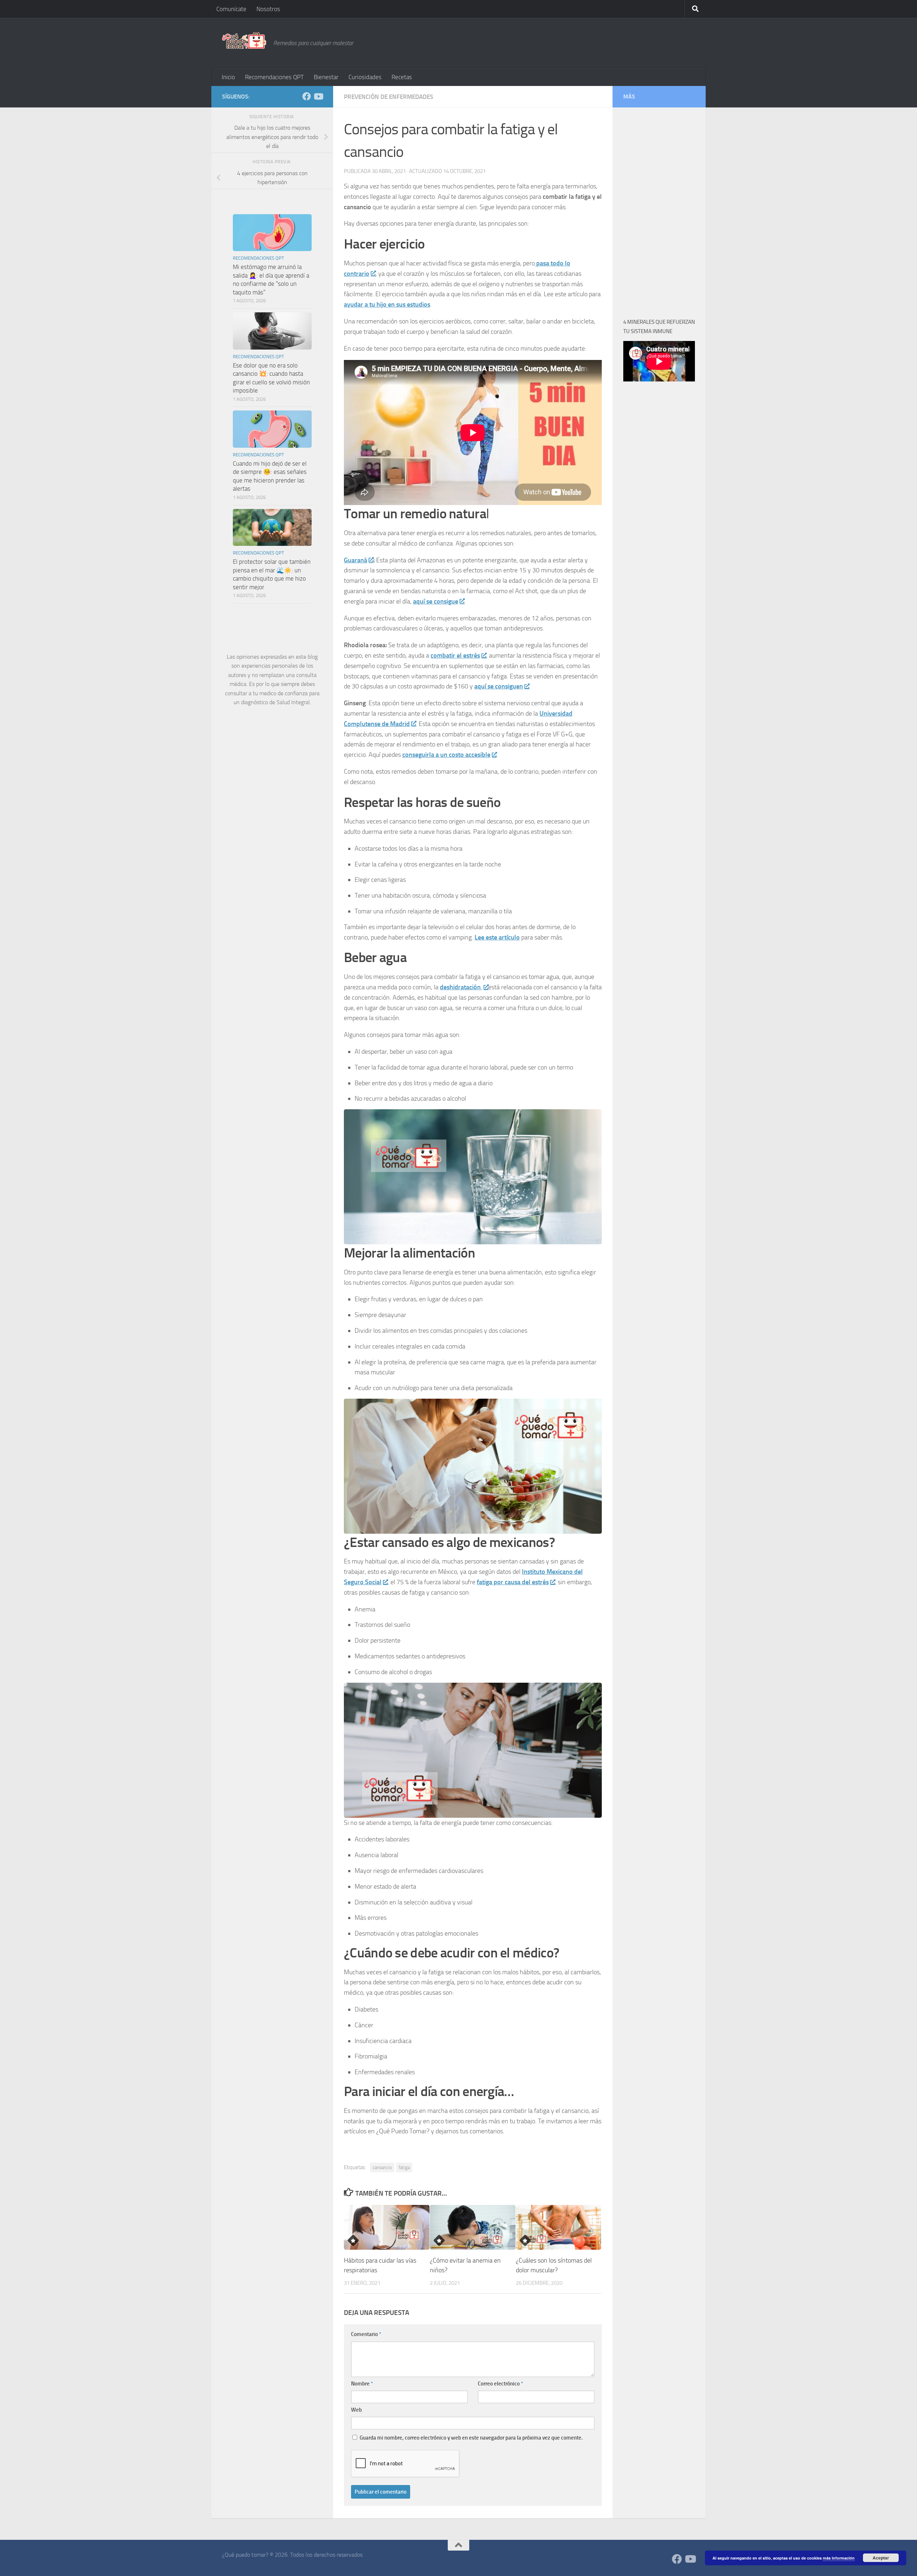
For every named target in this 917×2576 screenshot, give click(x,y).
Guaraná (356, 560)
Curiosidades (365, 77)
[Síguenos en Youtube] (318, 96)
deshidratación (461, 987)
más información (839, 2558)
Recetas (402, 77)
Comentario (366, 2334)
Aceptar (881, 2558)
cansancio (382, 2168)
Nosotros (268, 9)
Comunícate (231, 9)
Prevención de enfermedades (388, 97)
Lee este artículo (497, 937)
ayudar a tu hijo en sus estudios (387, 304)
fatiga (404, 2168)
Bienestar (326, 77)
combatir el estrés (455, 655)
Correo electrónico (500, 2384)
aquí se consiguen (499, 686)
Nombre (362, 2384)
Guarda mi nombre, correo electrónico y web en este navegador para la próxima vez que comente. (471, 2438)
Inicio (228, 77)
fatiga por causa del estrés (513, 1582)
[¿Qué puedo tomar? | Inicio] (244, 40)
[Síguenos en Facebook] (307, 96)
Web (356, 2410)
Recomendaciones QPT (274, 77)
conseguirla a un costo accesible (446, 755)
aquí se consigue (436, 601)
